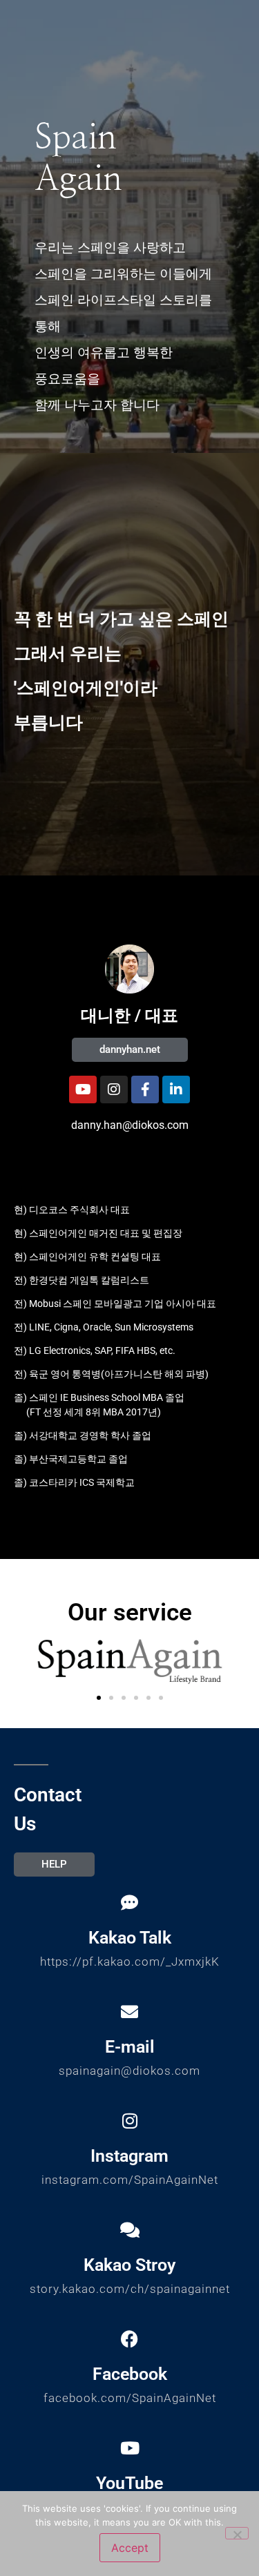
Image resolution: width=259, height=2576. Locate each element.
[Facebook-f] (145, 1090)
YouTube (129, 2483)
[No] (237, 2533)
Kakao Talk (130, 1938)
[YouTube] (129, 2448)
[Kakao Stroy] (129, 2230)
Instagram (129, 2156)
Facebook (130, 2374)
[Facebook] (129, 2339)
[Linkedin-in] (176, 1090)
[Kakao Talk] (129, 1902)
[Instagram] (114, 1090)
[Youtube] (83, 1090)
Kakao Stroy (129, 2265)
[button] (99, 1698)
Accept (130, 2548)
